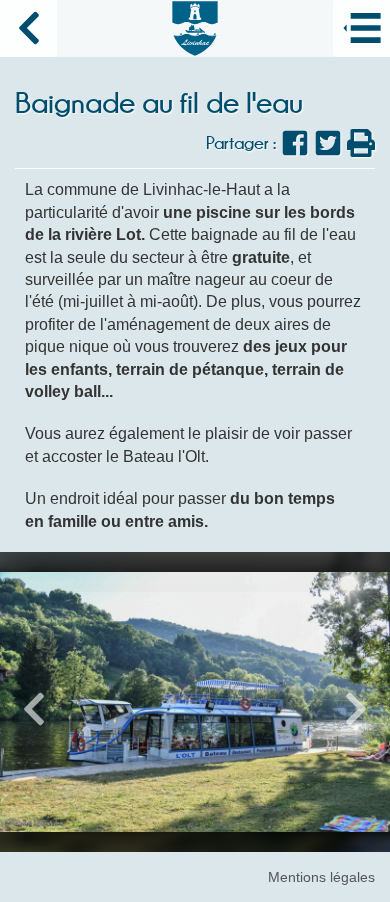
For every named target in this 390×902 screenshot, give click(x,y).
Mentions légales (321, 877)
